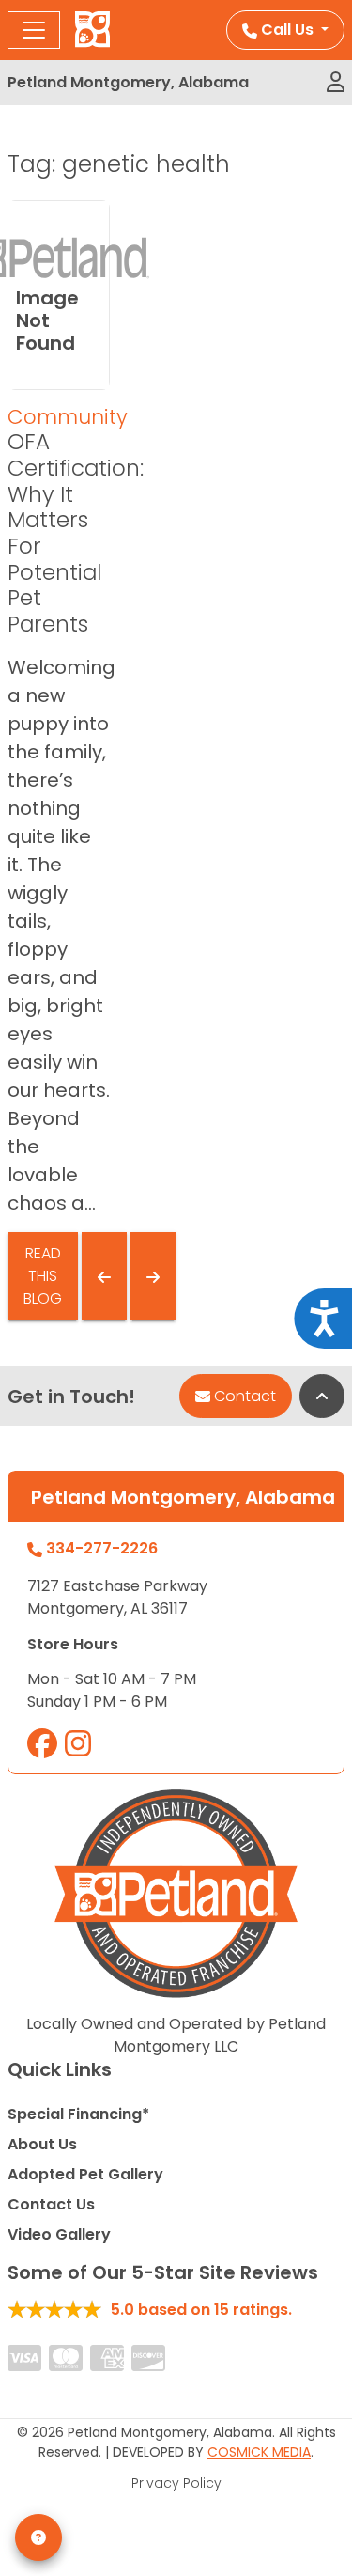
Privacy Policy (176, 2483)
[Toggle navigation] (34, 30)
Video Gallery (59, 2234)
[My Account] (336, 83)
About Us (42, 2144)
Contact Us (51, 2204)
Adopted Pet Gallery (85, 2174)
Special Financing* (78, 2114)
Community (68, 417)
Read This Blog (43, 1276)
